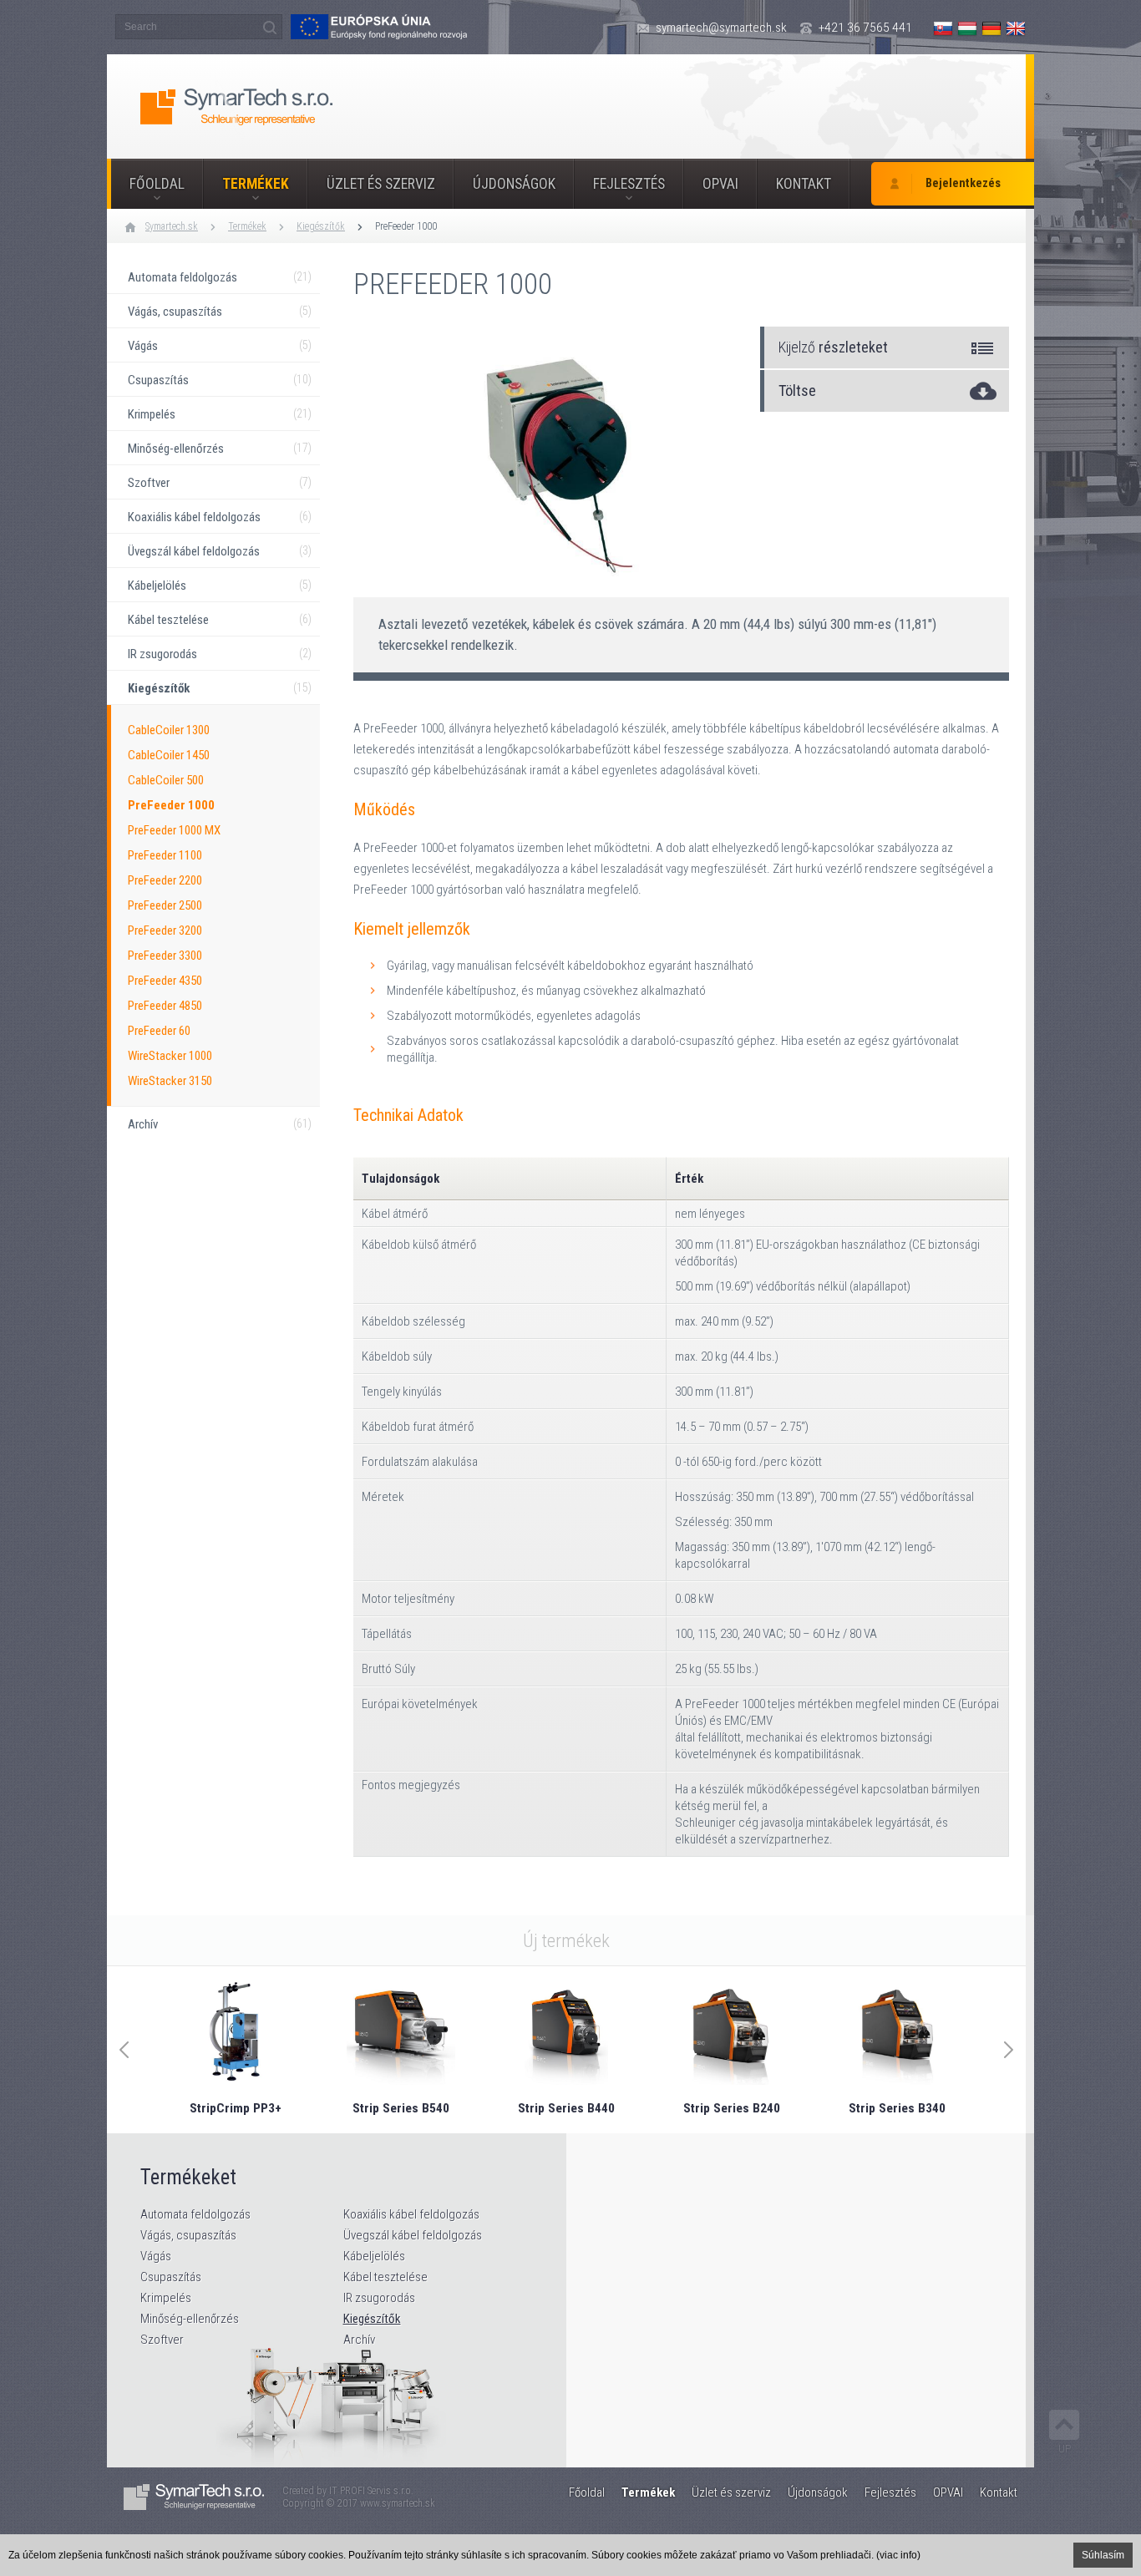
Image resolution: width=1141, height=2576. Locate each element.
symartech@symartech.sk (721, 28)
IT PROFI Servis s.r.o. (371, 2491)
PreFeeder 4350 (165, 981)
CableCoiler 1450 (169, 755)
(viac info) (898, 2555)
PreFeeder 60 (159, 1031)
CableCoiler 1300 (169, 730)
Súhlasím (1103, 2555)
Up (1065, 2449)
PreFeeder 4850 (165, 1006)
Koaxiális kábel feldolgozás (411, 2214)
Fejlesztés (629, 184)
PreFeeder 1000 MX (174, 830)
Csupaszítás (171, 2277)
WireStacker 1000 (170, 1056)
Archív (359, 2340)
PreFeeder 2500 (165, 905)
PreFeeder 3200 (165, 931)
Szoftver (162, 2340)
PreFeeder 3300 (165, 956)
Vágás (156, 2256)
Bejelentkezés (963, 183)
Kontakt (804, 184)
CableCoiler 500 (166, 780)
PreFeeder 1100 (165, 855)
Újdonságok (514, 184)
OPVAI (720, 184)
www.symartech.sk (398, 2503)
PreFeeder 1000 (406, 226)
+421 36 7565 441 (865, 28)
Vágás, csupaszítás (188, 2235)
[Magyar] (967, 28)
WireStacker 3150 (170, 1081)
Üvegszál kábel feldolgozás (413, 2235)
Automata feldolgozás (195, 2214)
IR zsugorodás (379, 2298)
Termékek (256, 184)
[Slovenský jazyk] (943, 28)
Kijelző (833, 347)
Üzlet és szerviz (381, 184)
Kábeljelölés (374, 2256)
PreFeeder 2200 (165, 880)
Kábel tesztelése (385, 2277)
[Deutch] (991, 28)
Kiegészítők (321, 226)
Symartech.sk (172, 226)
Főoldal (157, 184)
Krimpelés (166, 2298)
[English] (1016, 28)
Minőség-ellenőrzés (190, 2319)
